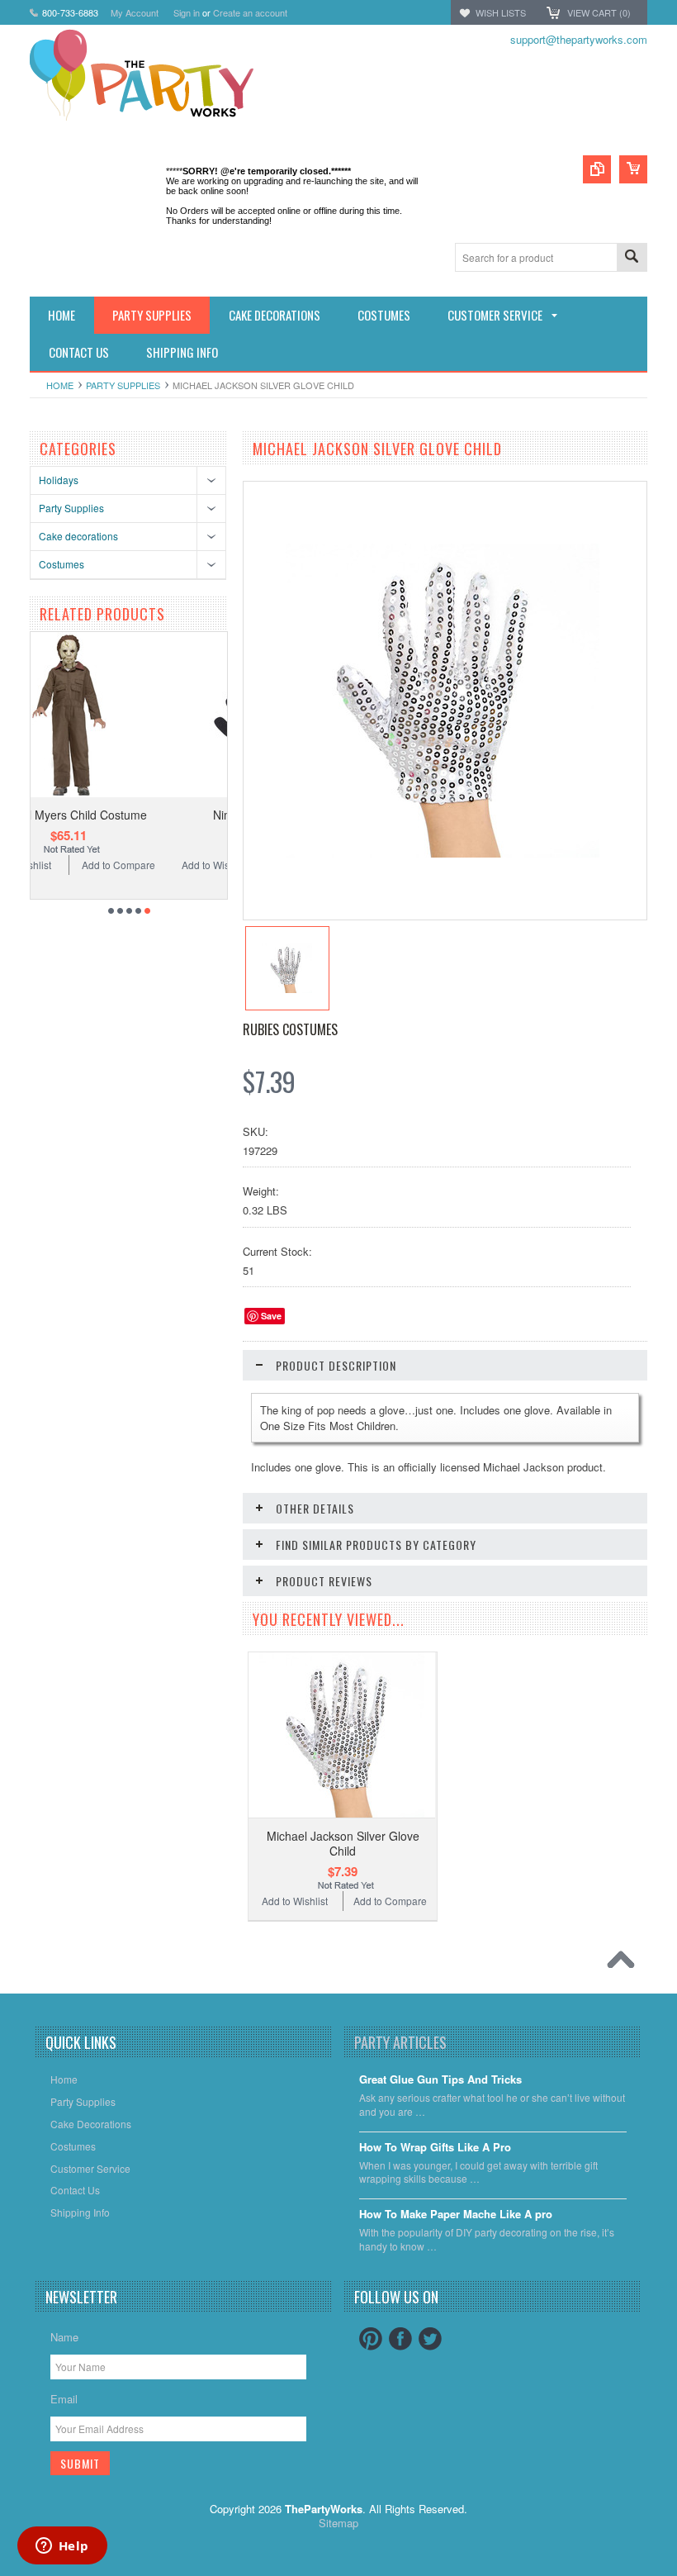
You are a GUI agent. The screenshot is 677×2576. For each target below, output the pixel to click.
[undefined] (443, 853)
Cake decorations (78, 536)
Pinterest (371, 2339)
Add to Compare (186, 865)
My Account (135, 12)
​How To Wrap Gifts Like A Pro (435, 2148)
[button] (676, 2575)
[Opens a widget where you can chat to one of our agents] (62, 2547)
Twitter (430, 2339)
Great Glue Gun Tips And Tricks (440, 2080)
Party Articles (400, 2042)
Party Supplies (123, 385)
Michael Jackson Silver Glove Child (343, 1843)
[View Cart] (633, 169)
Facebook (400, 2339)
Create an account (250, 12)
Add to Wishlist (87, 865)
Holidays (59, 480)
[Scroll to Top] (625, 1964)
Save (271, 1316)
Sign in (187, 12)
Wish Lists (501, 12)
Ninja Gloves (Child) (137, 815)
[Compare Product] (597, 169)
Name (64, 2337)
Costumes (62, 564)
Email (64, 2399)
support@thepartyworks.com (579, 39)
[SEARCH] (632, 258)
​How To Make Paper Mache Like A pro (456, 2215)
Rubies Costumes (290, 1029)
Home (60, 385)
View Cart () (599, 12)
